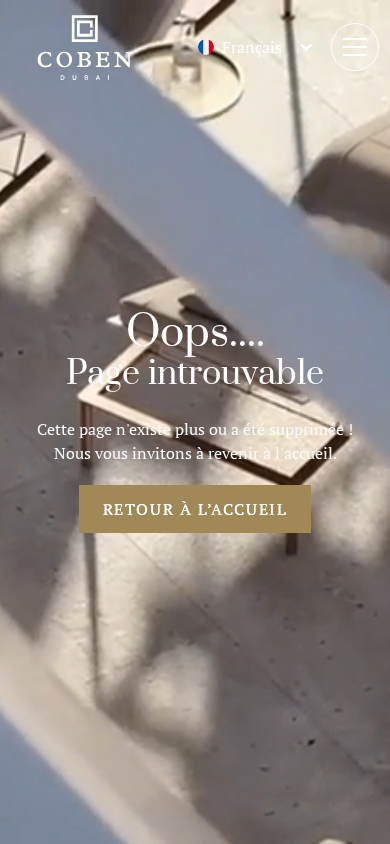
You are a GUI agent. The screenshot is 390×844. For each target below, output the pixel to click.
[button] (240, 47)
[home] (84, 47)
